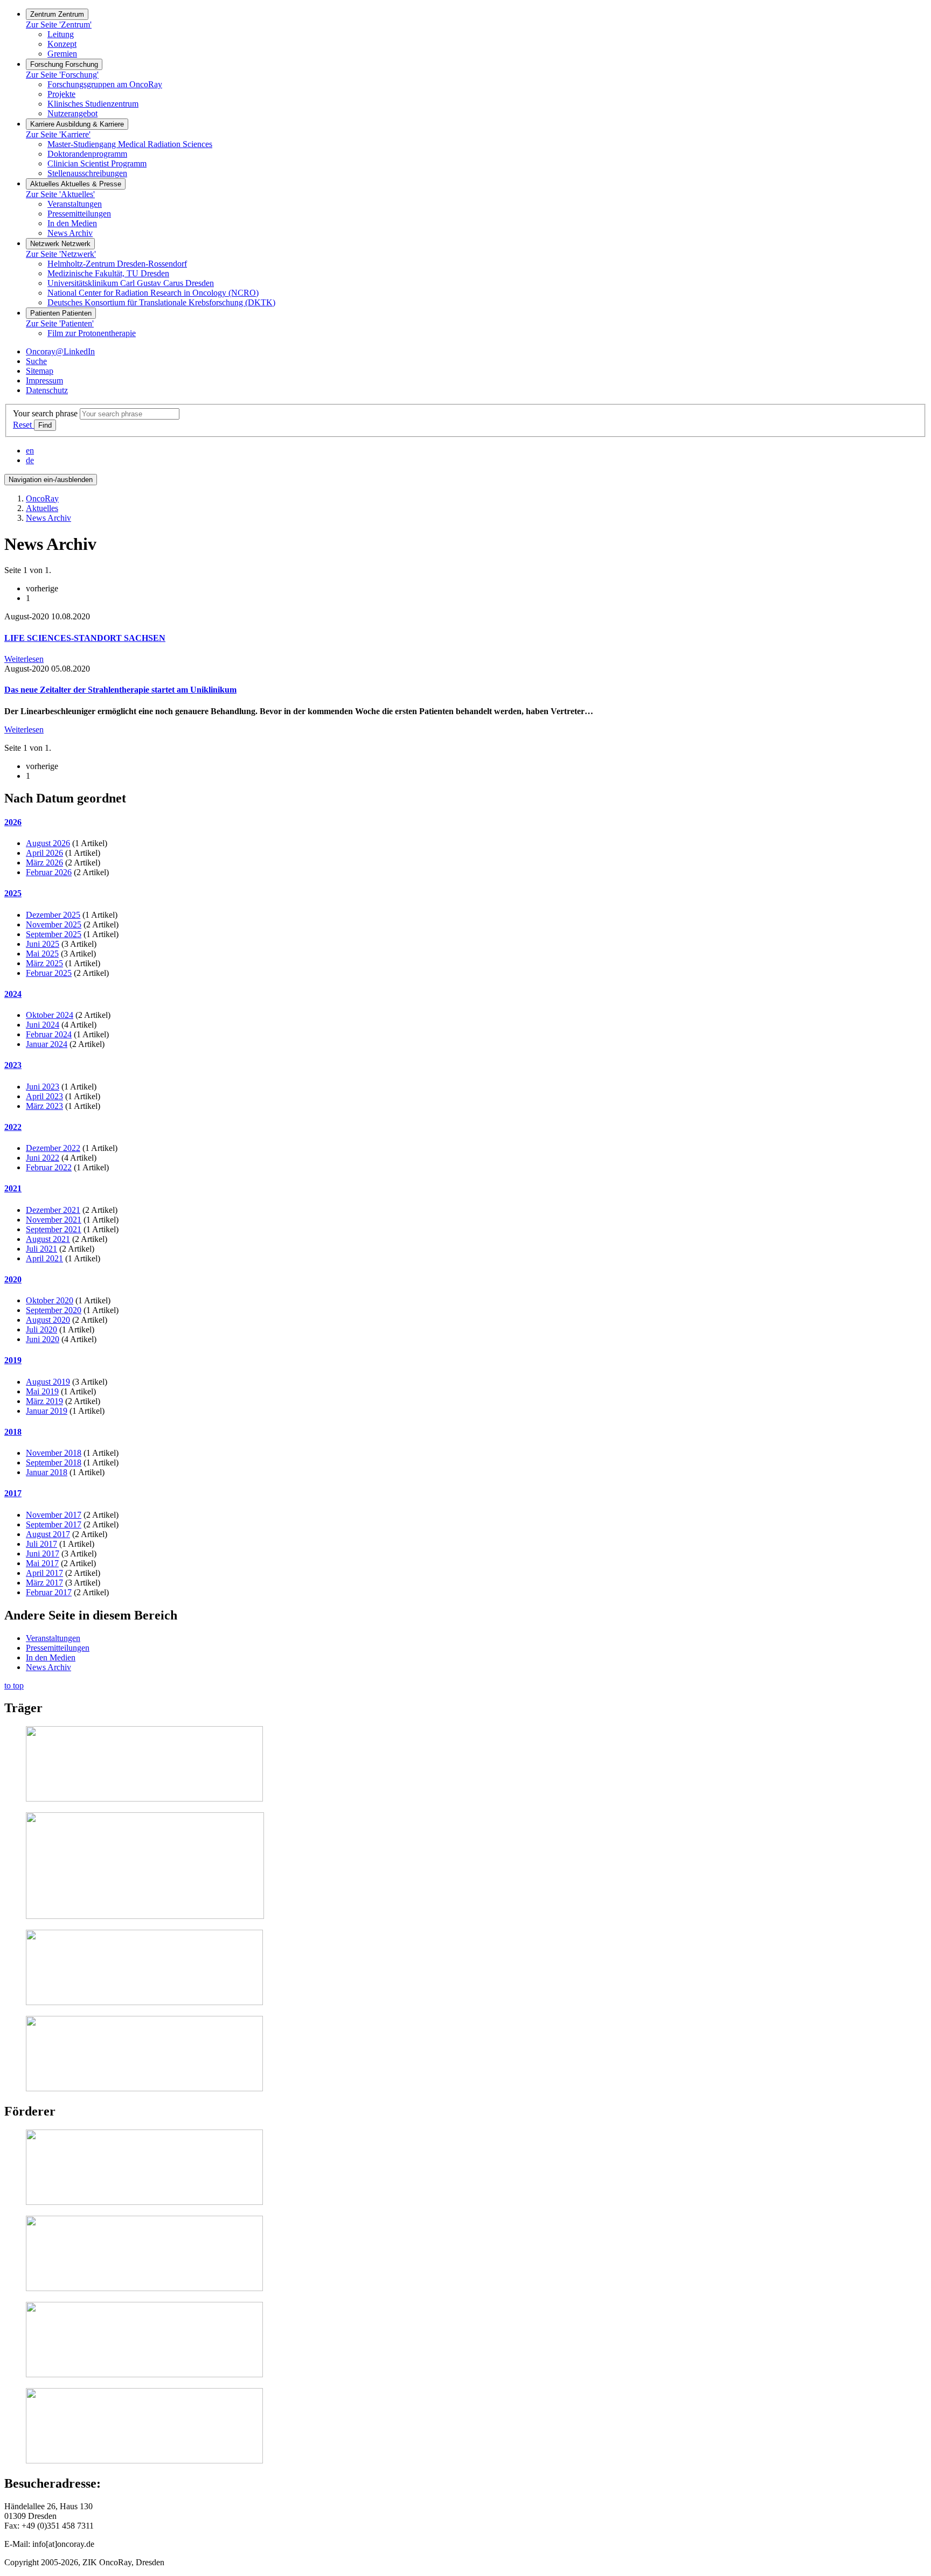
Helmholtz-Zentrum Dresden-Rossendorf (117, 264)
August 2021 (48, 1239)
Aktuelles (42, 508)
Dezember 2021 (53, 1210)
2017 (13, 1493)
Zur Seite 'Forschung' (62, 75)
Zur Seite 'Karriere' (58, 134)
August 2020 (48, 1320)
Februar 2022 (49, 1167)
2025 (13, 893)
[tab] (465, 822)
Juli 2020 (41, 1329)
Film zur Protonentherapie (92, 333)
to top (14, 1685)
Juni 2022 (43, 1158)
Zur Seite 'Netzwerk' (61, 254)
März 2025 (44, 963)
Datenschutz (47, 390)
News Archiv (70, 233)
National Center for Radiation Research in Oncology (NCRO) (153, 293)
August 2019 (48, 1382)
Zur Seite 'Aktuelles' (60, 194)
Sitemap (40, 371)
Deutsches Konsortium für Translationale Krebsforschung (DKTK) (161, 302)
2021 (13, 1188)
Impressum (44, 381)
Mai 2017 (42, 1563)
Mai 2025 (42, 954)
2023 (13, 1065)
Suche (36, 361)
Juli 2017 (41, 1544)
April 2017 (44, 1573)
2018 (13, 1432)
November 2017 (54, 1515)
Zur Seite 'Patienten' (60, 323)
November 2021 (54, 1220)
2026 (13, 822)
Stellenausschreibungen (87, 173)
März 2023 (44, 1106)
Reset (23, 425)
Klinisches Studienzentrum (93, 104)
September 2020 (54, 1310)
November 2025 (54, 924)
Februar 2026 (49, 872)
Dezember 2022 (53, 1148)
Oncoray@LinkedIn (60, 351)
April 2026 (44, 853)
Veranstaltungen (75, 204)
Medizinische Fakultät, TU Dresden (108, 273)
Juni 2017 (43, 1554)
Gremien (62, 54)
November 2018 (54, 1453)
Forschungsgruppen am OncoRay (105, 84)
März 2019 (44, 1401)
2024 (13, 994)
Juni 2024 (43, 1025)
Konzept (62, 44)
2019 (13, 1360)
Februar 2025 (49, 973)
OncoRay (42, 498)
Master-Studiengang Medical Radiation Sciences (130, 144)
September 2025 (54, 934)
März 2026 (44, 863)
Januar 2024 (47, 1044)
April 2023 (44, 1096)
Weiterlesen (24, 659)
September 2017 (54, 1524)
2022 (13, 1127)
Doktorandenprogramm (87, 154)
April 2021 (44, 1258)
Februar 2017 (49, 1592)
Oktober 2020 (50, 1300)
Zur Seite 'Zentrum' (59, 25)
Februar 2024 (49, 1034)
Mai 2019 (42, 1391)
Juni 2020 (43, 1339)
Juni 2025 (43, 944)
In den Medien (72, 223)
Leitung (61, 34)
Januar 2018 (47, 1472)
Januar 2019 (47, 1411)
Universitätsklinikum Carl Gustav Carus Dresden (131, 283)
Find (45, 425)
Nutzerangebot (72, 113)
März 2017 (44, 1583)
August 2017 (48, 1534)
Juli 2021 (41, 1249)
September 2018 (54, 1462)
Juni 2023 (43, 1087)
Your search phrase (45, 413)
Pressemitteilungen (79, 214)
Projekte (61, 94)
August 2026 (48, 843)
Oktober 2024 (50, 1015)
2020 (13, 1279)
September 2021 (54, 1229)
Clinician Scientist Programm (97, 163)
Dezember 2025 (53, 915)
